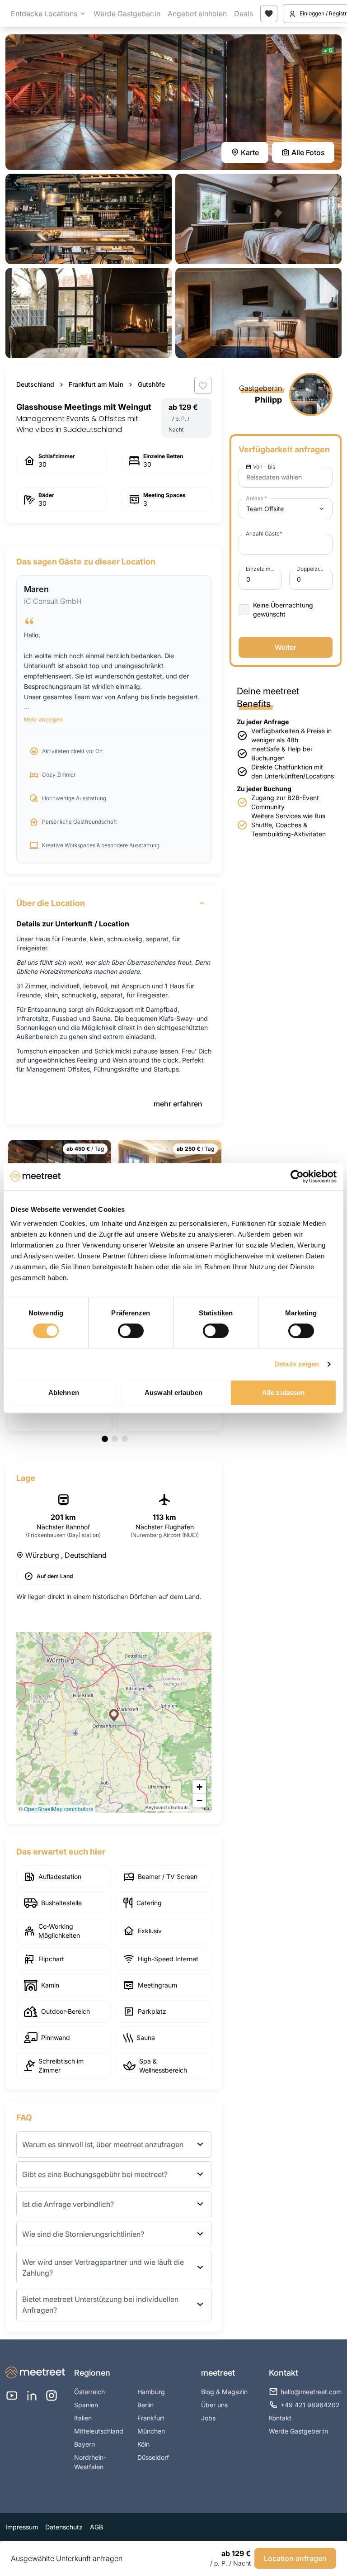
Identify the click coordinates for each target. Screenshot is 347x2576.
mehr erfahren (178, 1104)
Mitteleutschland (99, 2431)
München (151, 2431)
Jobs (208, 2418)
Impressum (22, 2527)
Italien (83, 2418)
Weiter (286, 647)
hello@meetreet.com (311, 2392)
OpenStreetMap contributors (59, 1809)
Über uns (214, 2405)
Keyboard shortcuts (167, 1807)
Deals (244, 14)
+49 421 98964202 (310, 2405)
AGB (96, 2527)
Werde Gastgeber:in (127, 14)
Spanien (86, 2405)
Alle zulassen (283, 1392)
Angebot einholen (197, 14)
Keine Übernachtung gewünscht (283, 610)
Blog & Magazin (224, 2392)
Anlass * (256, 498)
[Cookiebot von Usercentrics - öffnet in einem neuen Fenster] (297, 1177)
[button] (114, 1715)
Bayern (84, 2444)
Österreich (89, 2392)
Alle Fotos (308, 152)
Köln (143, 2444)
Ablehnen (64, 1392)
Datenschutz (64, 2527)
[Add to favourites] (203, 385)
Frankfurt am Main (96, 384)
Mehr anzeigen (43, 719)
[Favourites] (269, 14)
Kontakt (280, 2418)
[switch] (131, 1331)
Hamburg (151, 2392)
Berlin (145, 2405)
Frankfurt (151, 2418)
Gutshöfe (151, 384)
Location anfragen (295, 2558)
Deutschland (35, 384)
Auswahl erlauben (173, 1392)
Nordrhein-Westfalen (90, 2462)
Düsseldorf (153, 2457)
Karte (250, 152)
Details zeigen (297, 1364)
